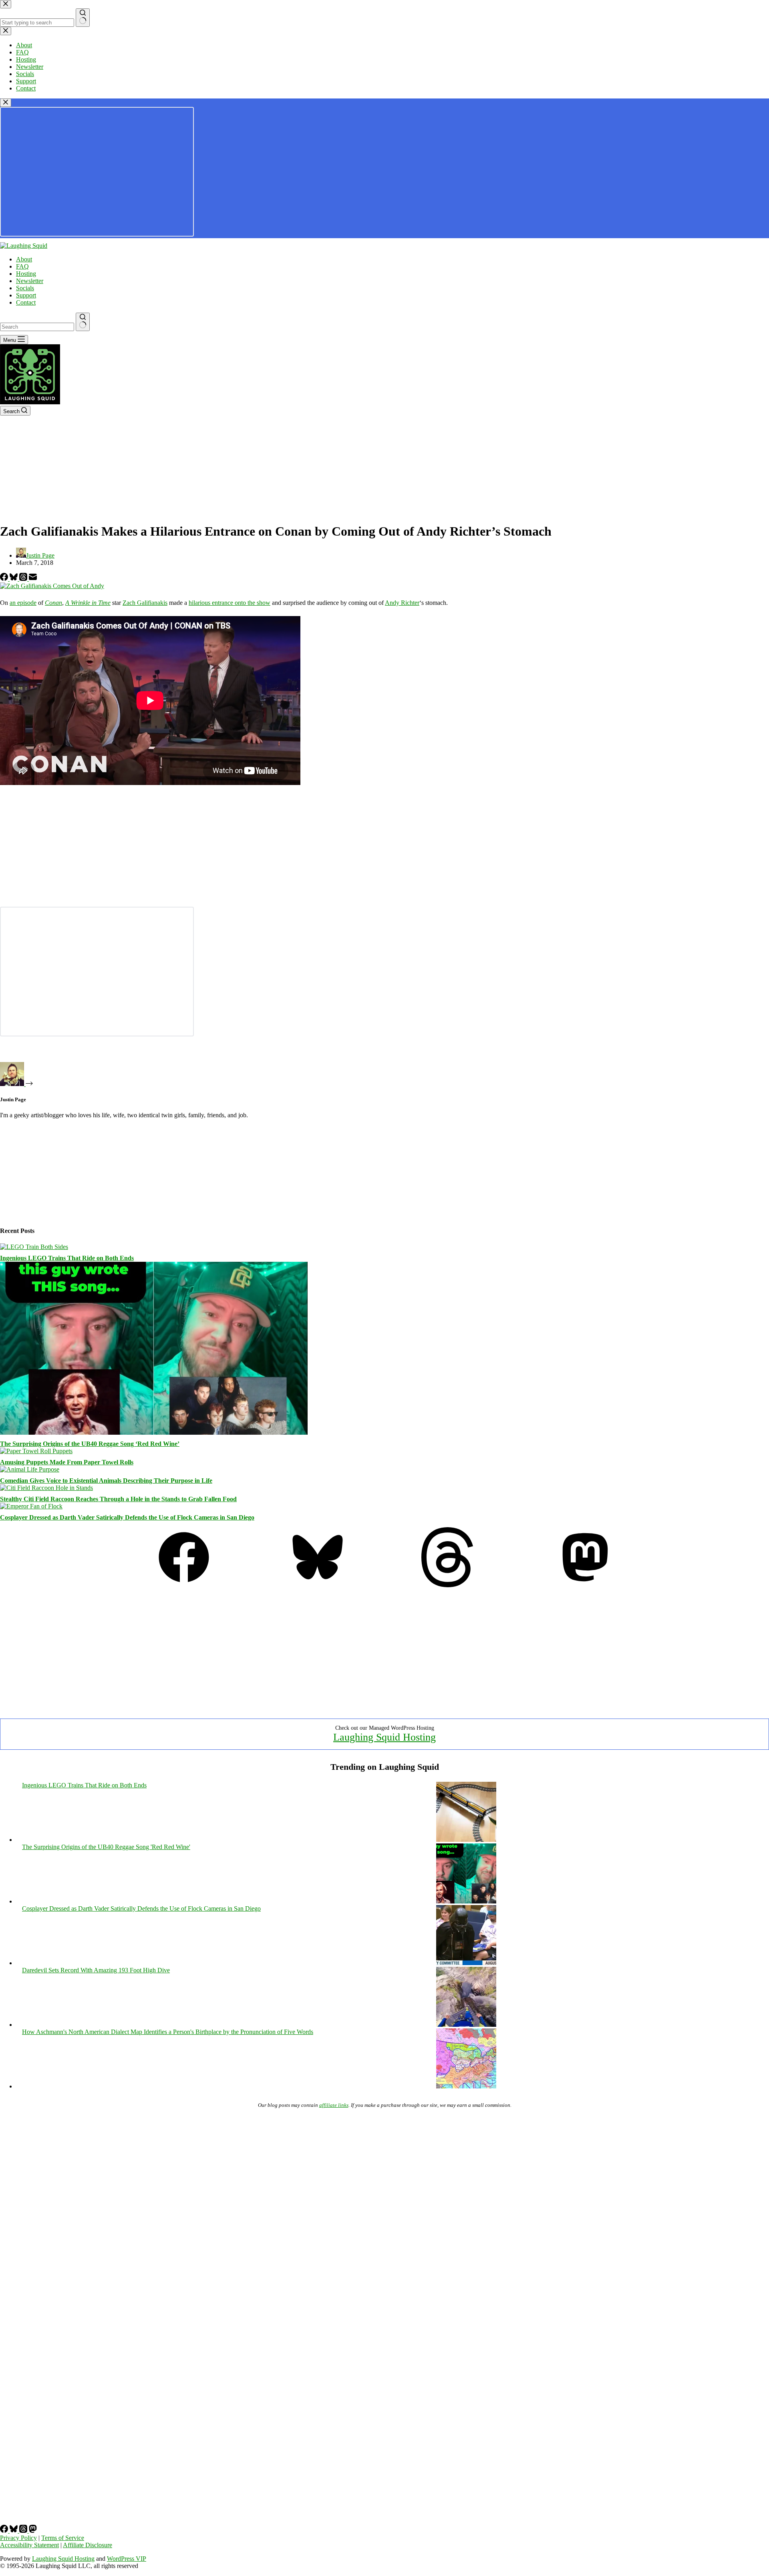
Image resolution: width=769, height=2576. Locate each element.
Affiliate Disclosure (88, 2545)
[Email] (33, 579)
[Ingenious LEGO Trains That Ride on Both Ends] (34, 1247)
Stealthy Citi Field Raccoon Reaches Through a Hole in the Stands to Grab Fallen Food (118, 1499)
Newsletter (30, 281)
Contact (26, 302)
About (24, 259)
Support (26, 295)
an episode (23, 603)
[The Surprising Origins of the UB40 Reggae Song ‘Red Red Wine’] (154, 1433)
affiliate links (334, 2105)
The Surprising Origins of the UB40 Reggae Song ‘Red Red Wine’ (90, 1444)
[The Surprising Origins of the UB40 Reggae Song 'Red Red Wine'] (466, 1901)
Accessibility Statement (29, 2545)
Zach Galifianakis (145, 603)
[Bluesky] (14, 579)
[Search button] (83, 322)
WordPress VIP (127, 2559)
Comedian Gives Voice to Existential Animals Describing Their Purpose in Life (106, 1481)
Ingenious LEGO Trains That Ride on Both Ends (67, 1258)
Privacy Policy (18, 2538)
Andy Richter (402, 603)
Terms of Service (63, 2538)
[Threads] (24, 579)
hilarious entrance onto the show (229, 603)
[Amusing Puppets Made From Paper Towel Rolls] (36, 1451)
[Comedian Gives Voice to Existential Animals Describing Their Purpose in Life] (30, 1469)
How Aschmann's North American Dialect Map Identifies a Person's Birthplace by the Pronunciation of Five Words (168, 2032)
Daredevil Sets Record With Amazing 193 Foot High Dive (96, 1970)
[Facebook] (5, 579)
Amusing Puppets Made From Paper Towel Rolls (67, 1462)
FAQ (22, 266)
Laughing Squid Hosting (384, 1737)
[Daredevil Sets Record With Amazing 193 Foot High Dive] (466, 2025)
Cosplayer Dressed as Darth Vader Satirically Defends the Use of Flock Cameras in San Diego (127, 1517)
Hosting (26, 274)
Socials (25, 288)
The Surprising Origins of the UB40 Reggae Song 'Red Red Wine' (106, 1847)
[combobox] (37, 327)
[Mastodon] (585, 1585)
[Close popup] (6, 103)
